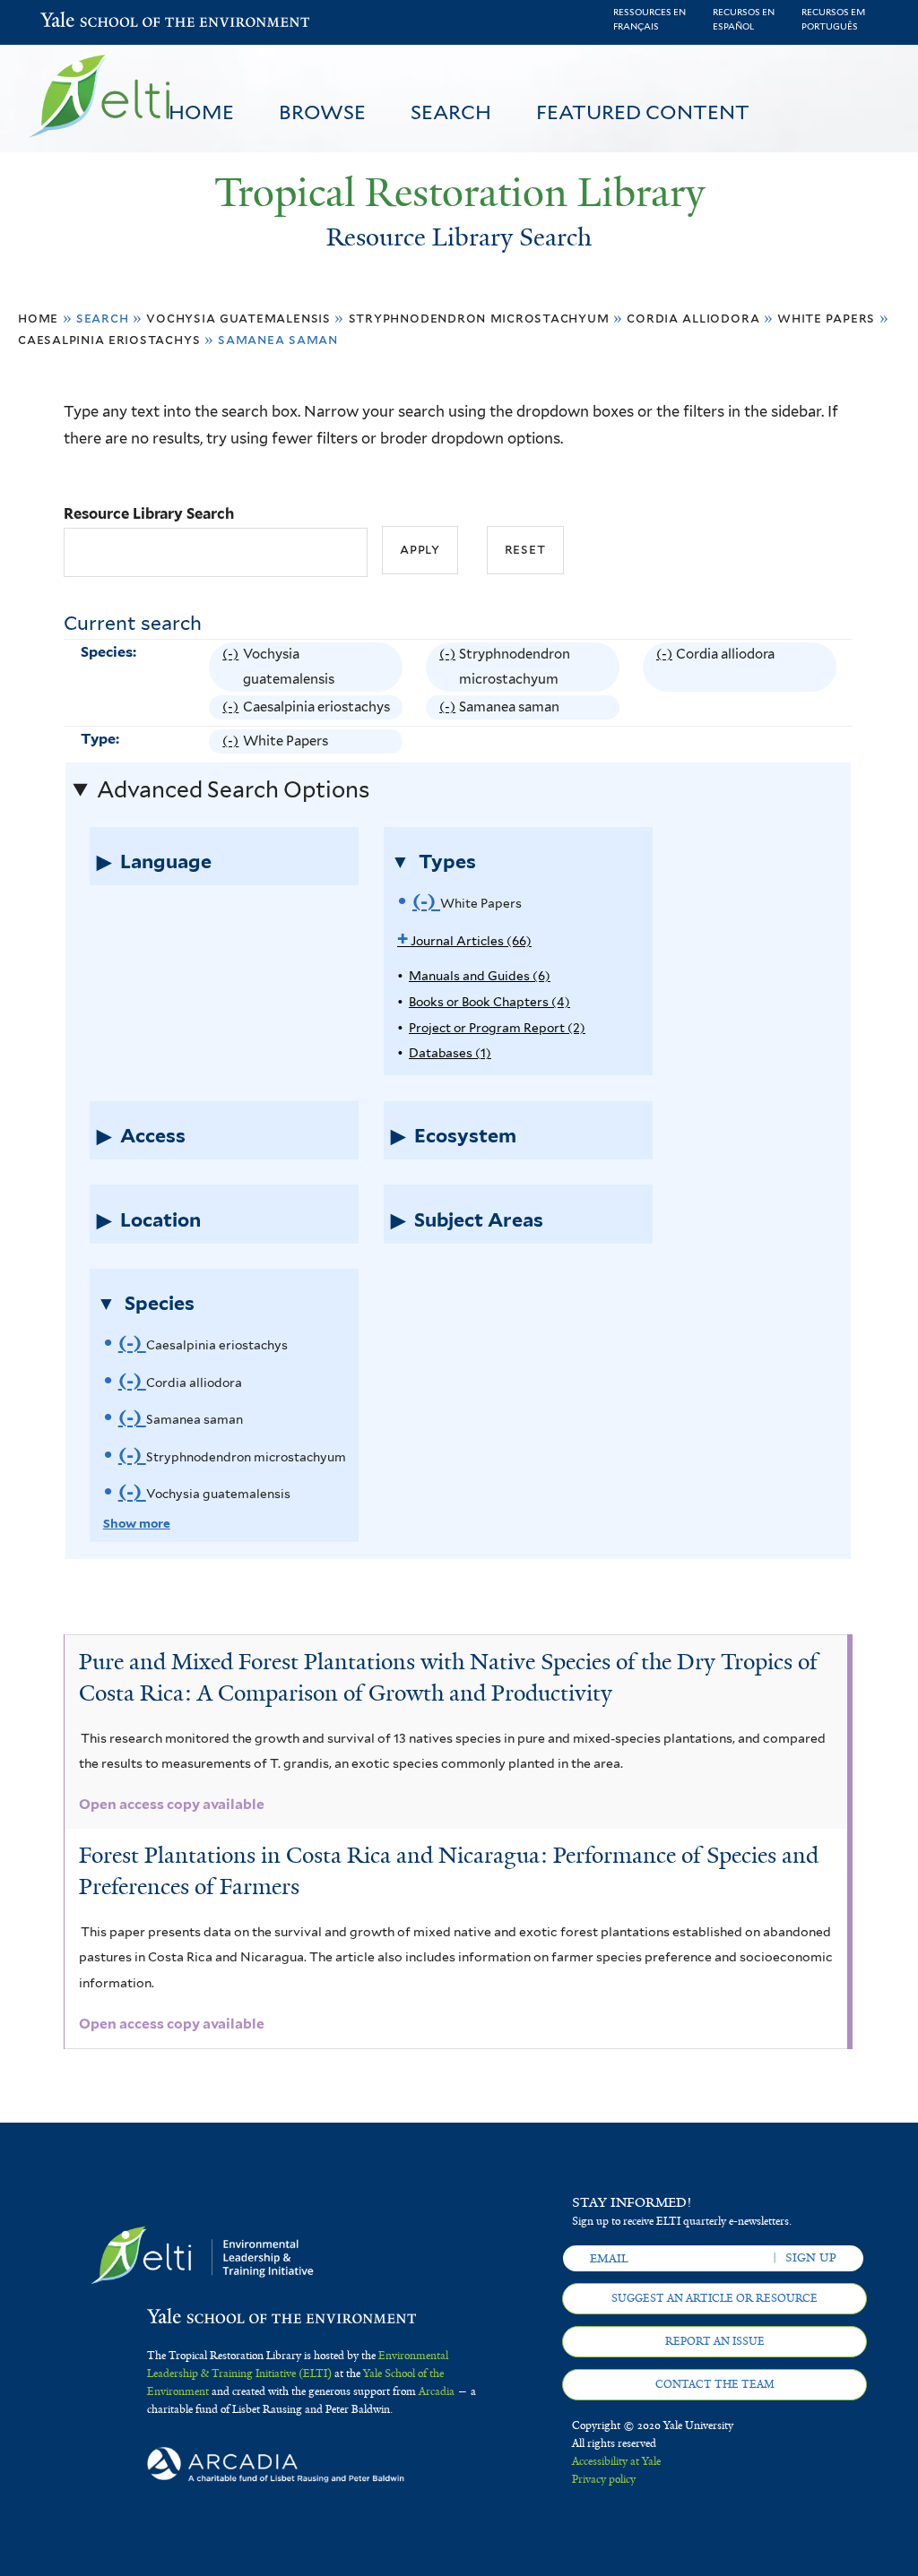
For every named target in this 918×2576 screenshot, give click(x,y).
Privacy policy (604, 2479)
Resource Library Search (149, 513)
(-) (232, 669)
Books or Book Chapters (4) (489, 1002)
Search (451, 112)
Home (201, 112)
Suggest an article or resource (714, 2298)
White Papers (826, 318)
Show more (137, 1523)
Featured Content (643, 112)
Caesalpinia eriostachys (109, 339)
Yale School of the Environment (87, 22)
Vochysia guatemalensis (238, 318)
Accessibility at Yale (616, 2461)
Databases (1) (450, 1053)
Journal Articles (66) (464, 941)
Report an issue (715, 2341)
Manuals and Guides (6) (480, 976)
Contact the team (715, 2384)
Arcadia (437, 2391)
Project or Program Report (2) (497, 1028)
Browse (322, 112)
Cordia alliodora (693, 318)
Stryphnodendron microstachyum (479, 318)
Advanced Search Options (233, 789)
